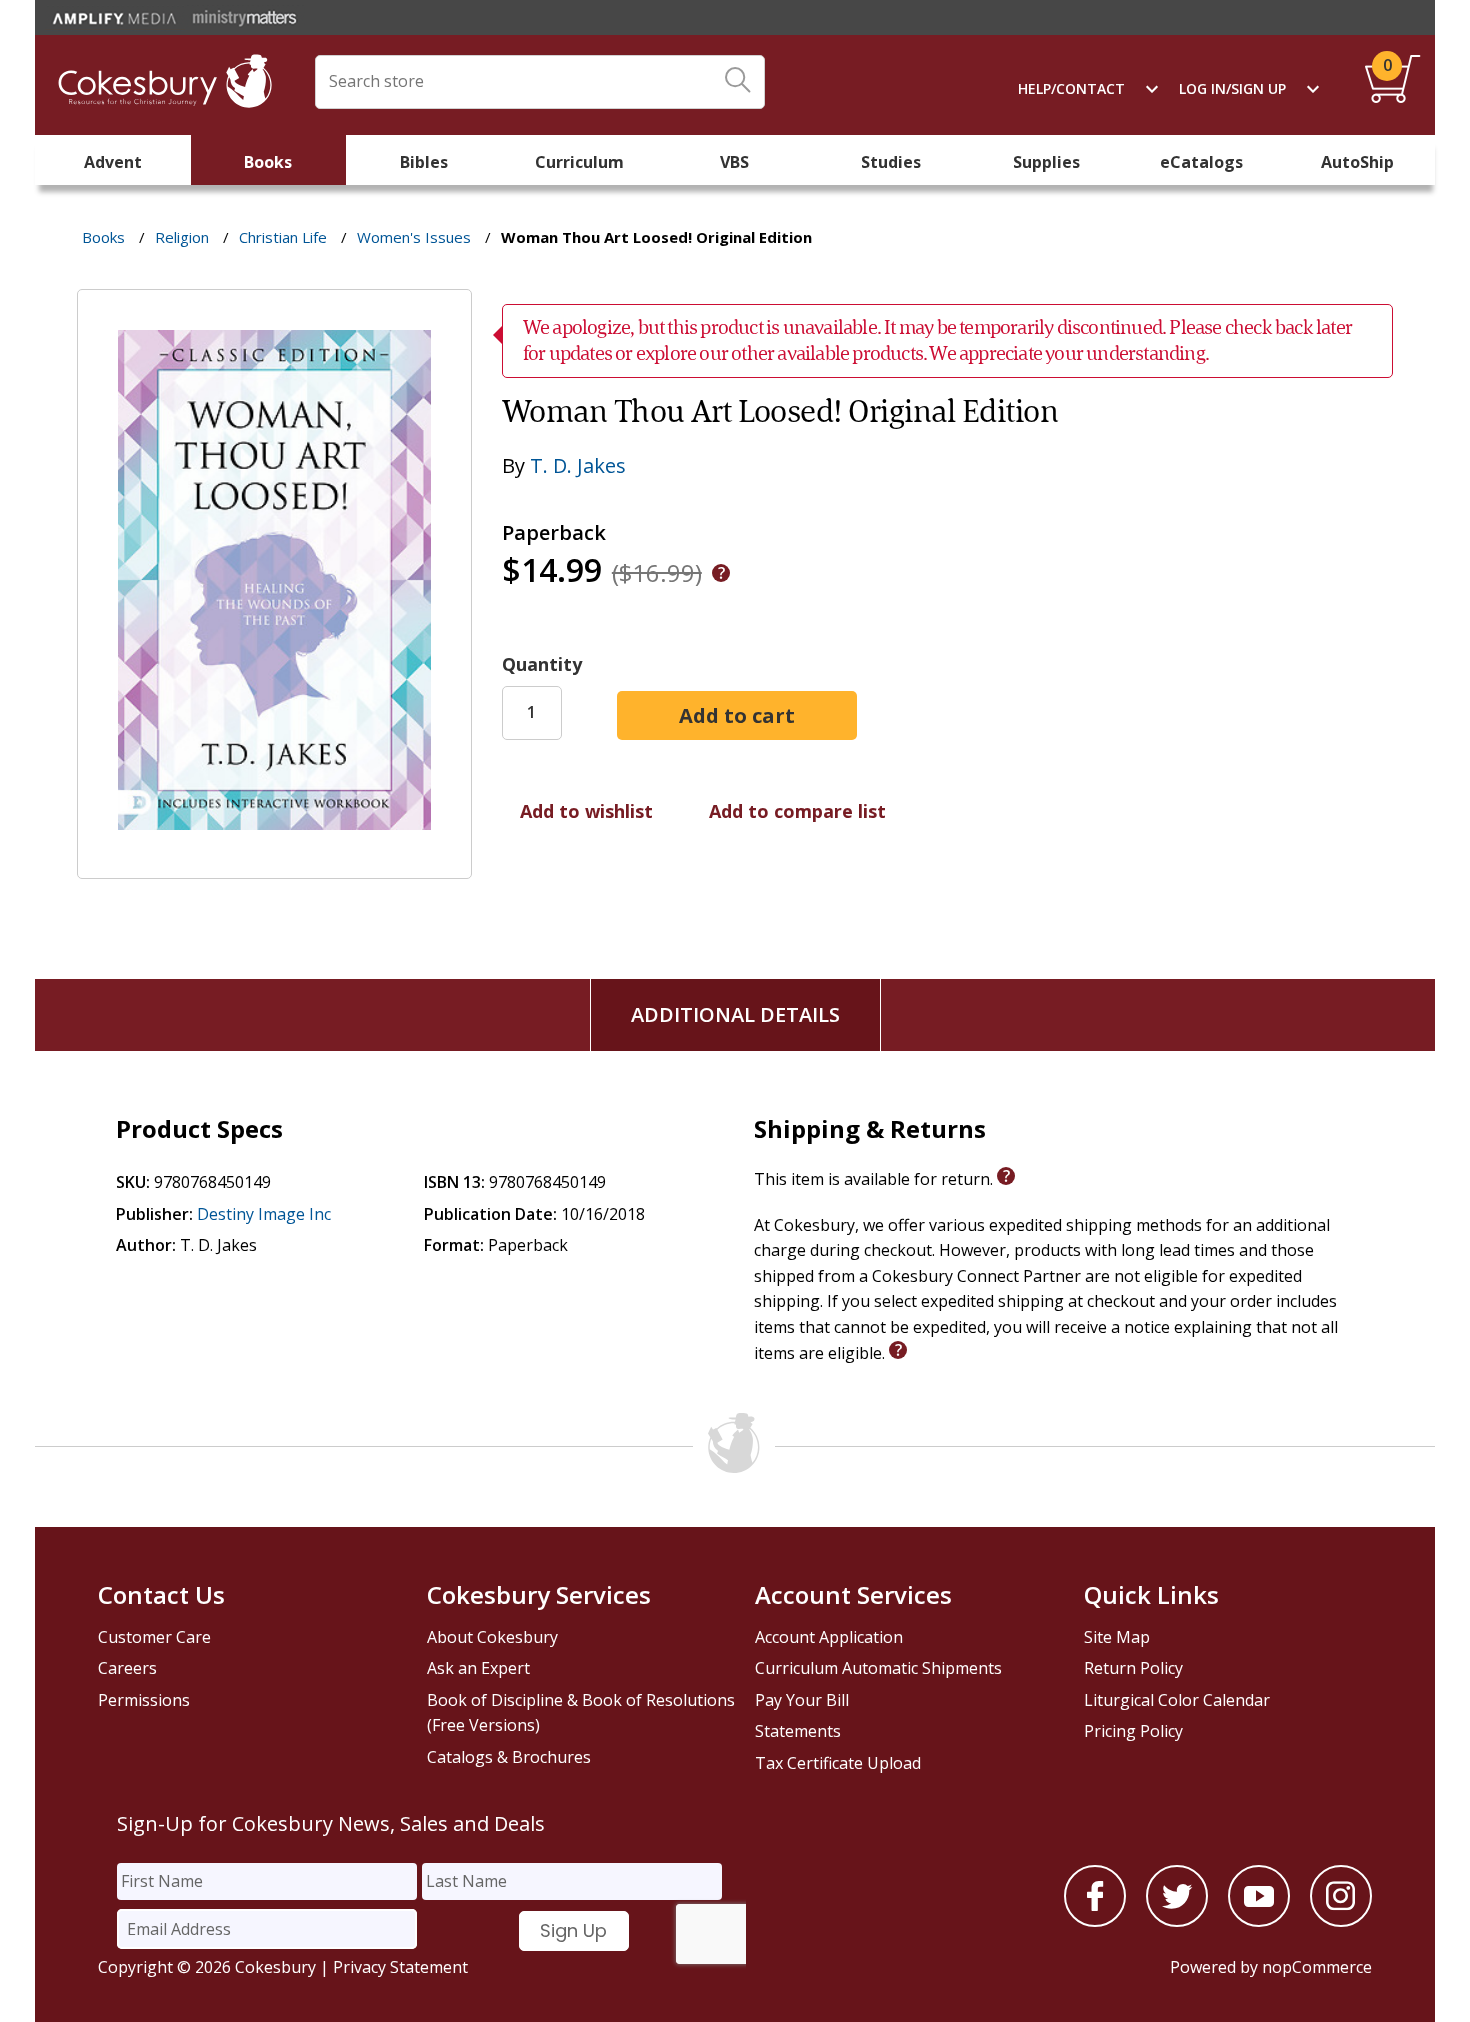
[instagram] (1341, 1921)
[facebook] (1095, 1921)
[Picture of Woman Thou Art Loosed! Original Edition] (274, 864)
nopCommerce (1317, 1967)
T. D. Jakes (578, 465)
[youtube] (1259, 1921)
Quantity (542, 664)
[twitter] (1177, 1921)
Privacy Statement (400, 1967)
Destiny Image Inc (264, 1214)
